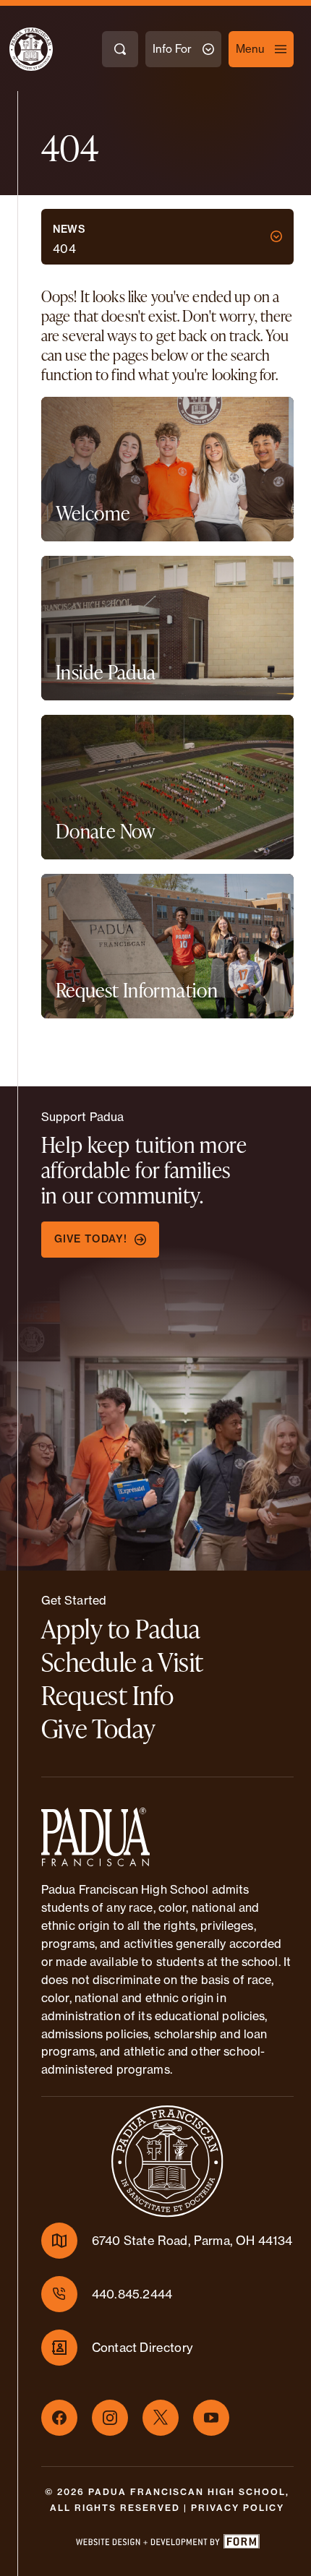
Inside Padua (106, 672)
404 (65, 249)
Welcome (93, 513)
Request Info (108, 1695)
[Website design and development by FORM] (167, 2544)
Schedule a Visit (123, 1662)
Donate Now (106, 831)
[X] (161, 2418)
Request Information (137, 990)
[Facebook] (59, 2418)
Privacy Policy (238, 2508)
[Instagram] (110, 2418)
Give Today (99, 1728)
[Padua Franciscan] (18, 49)
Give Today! (91, 1239)
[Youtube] (211, 2418)
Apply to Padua (121, 1628)
